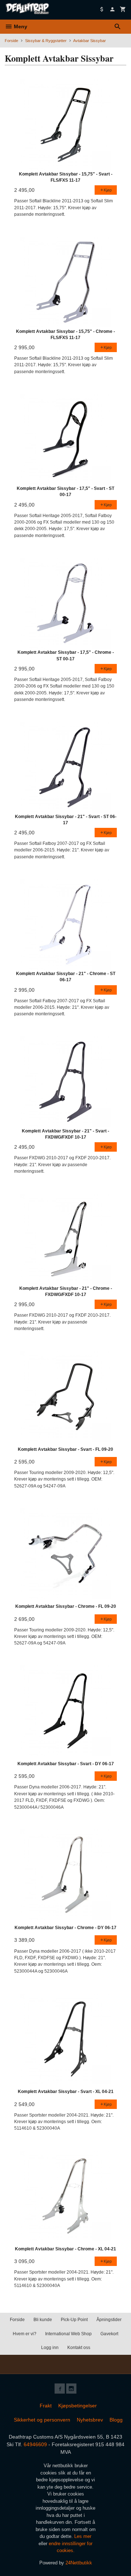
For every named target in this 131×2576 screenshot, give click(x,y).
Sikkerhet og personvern (42, 2420)
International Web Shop (68, 2334)
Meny (20, 26)
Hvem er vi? (25, 2334)
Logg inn (50, 2348)
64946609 (35, 2444)
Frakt (46, 2406)
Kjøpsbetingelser (78, 2406)
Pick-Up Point (74, 2320)
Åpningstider (109, 2320)
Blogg (116, 2420)
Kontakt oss (79, 2348)
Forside (11, 41)
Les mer (83, 2536)
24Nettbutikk (79, 2563)
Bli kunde (43, 2320)
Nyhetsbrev (90, 2420)
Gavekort (109, 2334)
